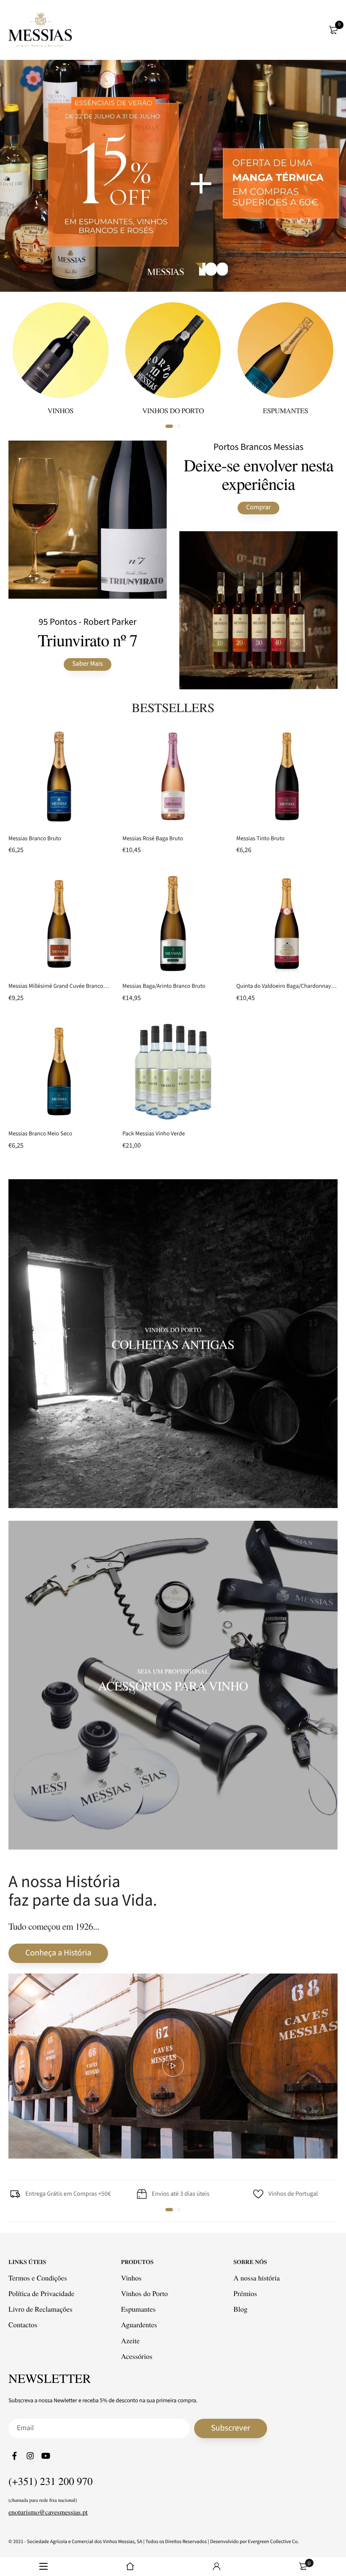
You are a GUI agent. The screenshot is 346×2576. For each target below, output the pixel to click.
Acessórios (137, 2356)
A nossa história (257, 2277)
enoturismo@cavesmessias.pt (48, 2512)
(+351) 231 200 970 (51, 2481)
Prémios (245, 2293)
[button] (169, 2210)
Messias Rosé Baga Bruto (153, 839)
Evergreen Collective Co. (274, 2541)
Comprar (258, 508)
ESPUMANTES (285, 410)
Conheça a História (58, 1953)
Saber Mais (87, 664)
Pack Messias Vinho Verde (154, 1134)
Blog (240, 2309)
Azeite (130, 2340)
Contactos (23, 2325)
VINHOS (60, 410)
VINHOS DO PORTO (173, 410)
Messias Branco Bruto (35, 839)
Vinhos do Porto (145, 2293)
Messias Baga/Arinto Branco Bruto (164, 986)
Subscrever (231, 2428)
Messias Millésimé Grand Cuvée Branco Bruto (63, 986)
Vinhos (131, 2277)
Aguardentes (139, 2325)
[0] (333, 30)
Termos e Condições (38, 2277)
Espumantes (138, 2309)
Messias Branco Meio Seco (40, 1134)
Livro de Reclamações (41, 2309)
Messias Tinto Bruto (260, 839)
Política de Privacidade (41, 2293)
